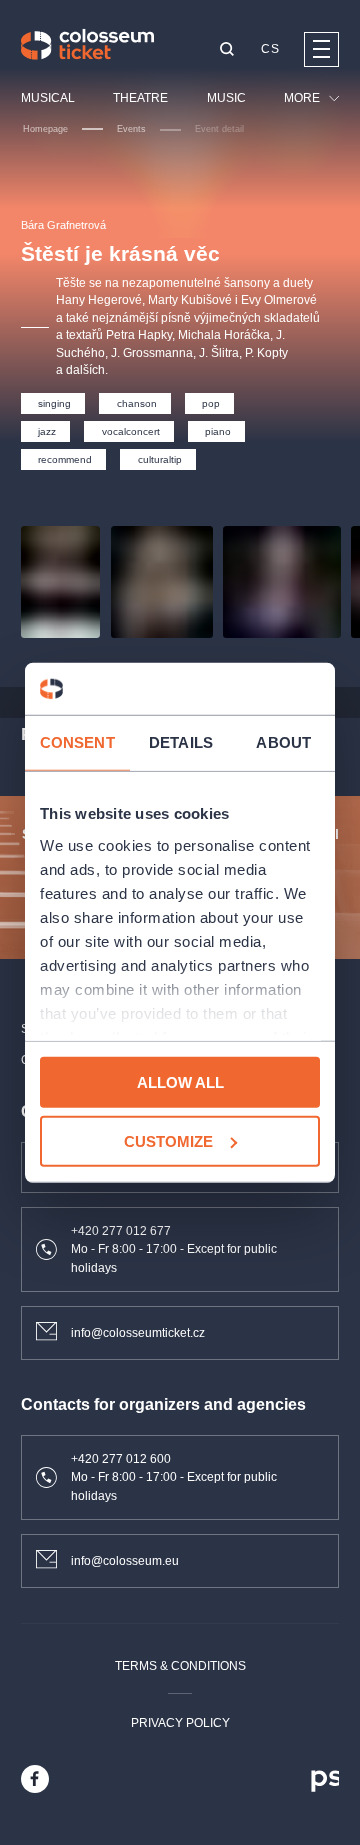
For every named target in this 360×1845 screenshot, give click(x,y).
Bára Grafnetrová (63, 225)
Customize (168, 1141)
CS (270, 49)
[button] (227, 50)
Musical (48, 98)
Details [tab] (181, 742)
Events (131, 129)
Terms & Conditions (180, 1666)
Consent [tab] (77, 742)
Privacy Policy (180, 1723)
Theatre (140, 98)
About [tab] (283, 742)
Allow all (180, 1082)
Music (226, 98)
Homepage (45, 129)
